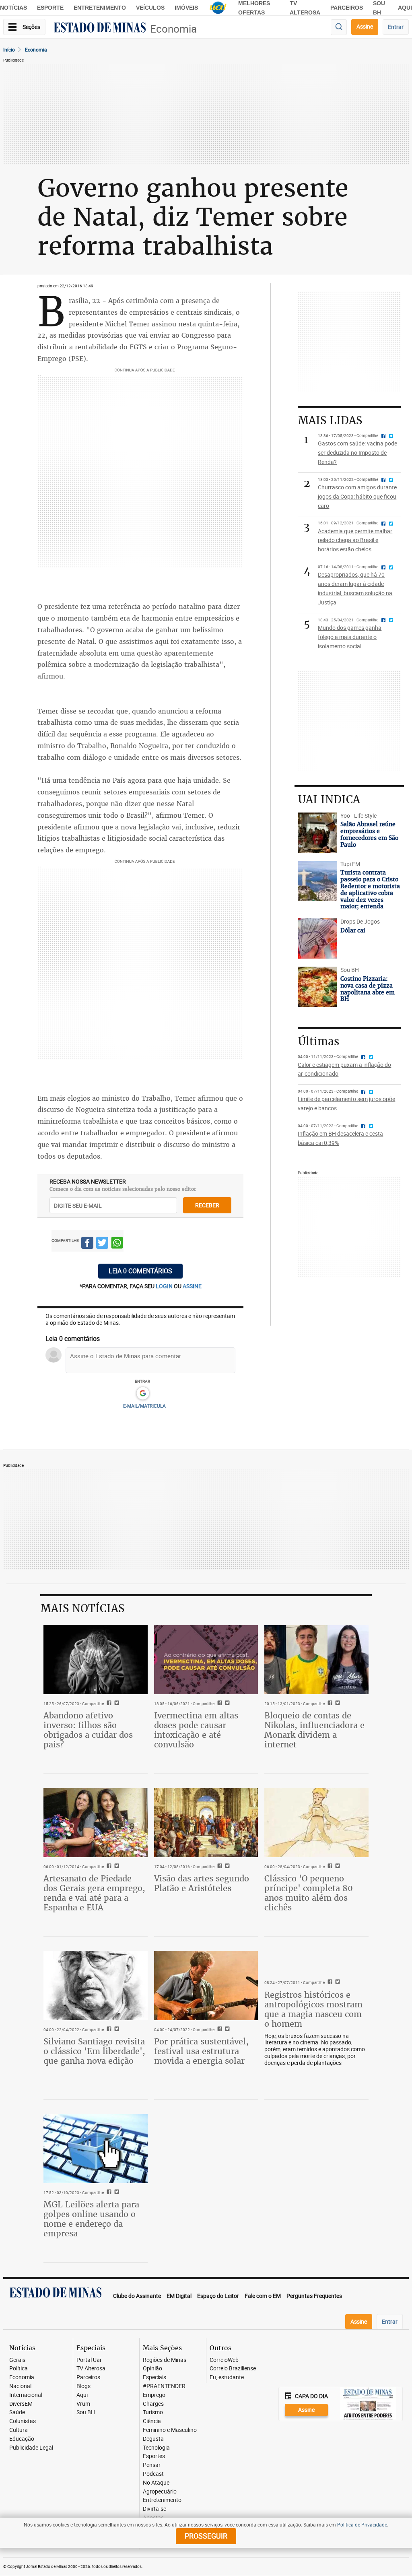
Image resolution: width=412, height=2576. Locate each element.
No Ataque (156, 2483)
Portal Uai (89, 2360)
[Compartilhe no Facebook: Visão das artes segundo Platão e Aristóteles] (219, 1867)
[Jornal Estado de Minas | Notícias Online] (100, 29)
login (165, 1286)
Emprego (154, 2395)
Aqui (82, 2395)
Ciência (152, 2421)
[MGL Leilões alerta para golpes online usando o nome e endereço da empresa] (96, 2149)
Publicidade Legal (31, 2448)
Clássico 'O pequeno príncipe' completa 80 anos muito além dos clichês (309, 1893)
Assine (365, 26)
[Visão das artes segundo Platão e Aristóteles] (206, 1823)
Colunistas (23, 2421)
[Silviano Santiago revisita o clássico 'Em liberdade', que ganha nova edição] (96, 1986)
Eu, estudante (227, 2377)
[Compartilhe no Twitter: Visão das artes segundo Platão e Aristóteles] (226, 1867)
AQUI (405, 8)
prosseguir (206, 2536)
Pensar (152, 2465)
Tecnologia (156, 2448)
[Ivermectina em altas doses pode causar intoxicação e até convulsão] (206, 1660)
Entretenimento (100, 8)
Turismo (153, 2412)
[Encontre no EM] (339, 27)
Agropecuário (160, 2492)
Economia (173, 29)
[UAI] (218, 8)
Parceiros (347, 8)
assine (192, 1286)
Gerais (17, 2360)
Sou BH (86, 2412)
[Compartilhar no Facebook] (87, 1244)
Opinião (152, 2369)
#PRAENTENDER (164, 2386)
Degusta (153, 2439)
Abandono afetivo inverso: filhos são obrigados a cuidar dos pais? (88, 1730)
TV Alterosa (91, 2369)
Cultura (19, 2430)
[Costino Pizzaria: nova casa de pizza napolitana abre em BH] (317, 987)
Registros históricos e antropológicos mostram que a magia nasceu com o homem (313, 2009)
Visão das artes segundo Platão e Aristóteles (202, 1883)
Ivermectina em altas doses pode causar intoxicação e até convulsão (196, 1730)
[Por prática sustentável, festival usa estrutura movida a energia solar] (206, 1986)
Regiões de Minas (165, 2360)
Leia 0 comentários (140, 1271)
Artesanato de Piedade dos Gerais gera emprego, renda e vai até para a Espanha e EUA (94, 1893)
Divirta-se (154, 2509)
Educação (22, 2439)
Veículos (150, 8)
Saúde (17, 2412)
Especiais (154, 2377)
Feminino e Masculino (170, 2430)
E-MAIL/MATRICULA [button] (144, 1406)
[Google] (143, 1394)
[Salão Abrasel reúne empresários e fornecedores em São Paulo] (317, 833)
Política (19, 2369)
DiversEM (21, 2404)
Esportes (154, 2456)
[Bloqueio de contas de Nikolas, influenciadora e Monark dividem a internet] (316, 1660)
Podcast (153, 2474)
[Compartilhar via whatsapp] (117, 1244)
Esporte (50, 8)
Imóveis (186, 8)
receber (207, 1205)
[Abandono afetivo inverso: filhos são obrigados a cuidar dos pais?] (96, 1660)
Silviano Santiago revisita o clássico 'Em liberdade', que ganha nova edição (94, 2051)
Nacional (20, 2386)
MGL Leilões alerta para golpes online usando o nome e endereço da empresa (91, 2219)
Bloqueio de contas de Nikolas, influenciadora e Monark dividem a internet (314, 1730)
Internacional (26, 2395)
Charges (153, 2404)
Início (9, 49)
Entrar (396, 27)
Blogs (83, 2386)
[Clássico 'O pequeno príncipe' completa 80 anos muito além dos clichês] (316, 1823)
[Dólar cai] (317, 938)
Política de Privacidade (362, 2524)
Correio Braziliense (233, 2369)
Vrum (83, 2404)
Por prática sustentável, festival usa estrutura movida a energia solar (201, 2051)
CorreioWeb (224, 2360)
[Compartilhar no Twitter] (102, 1244)
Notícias (13, 8)
